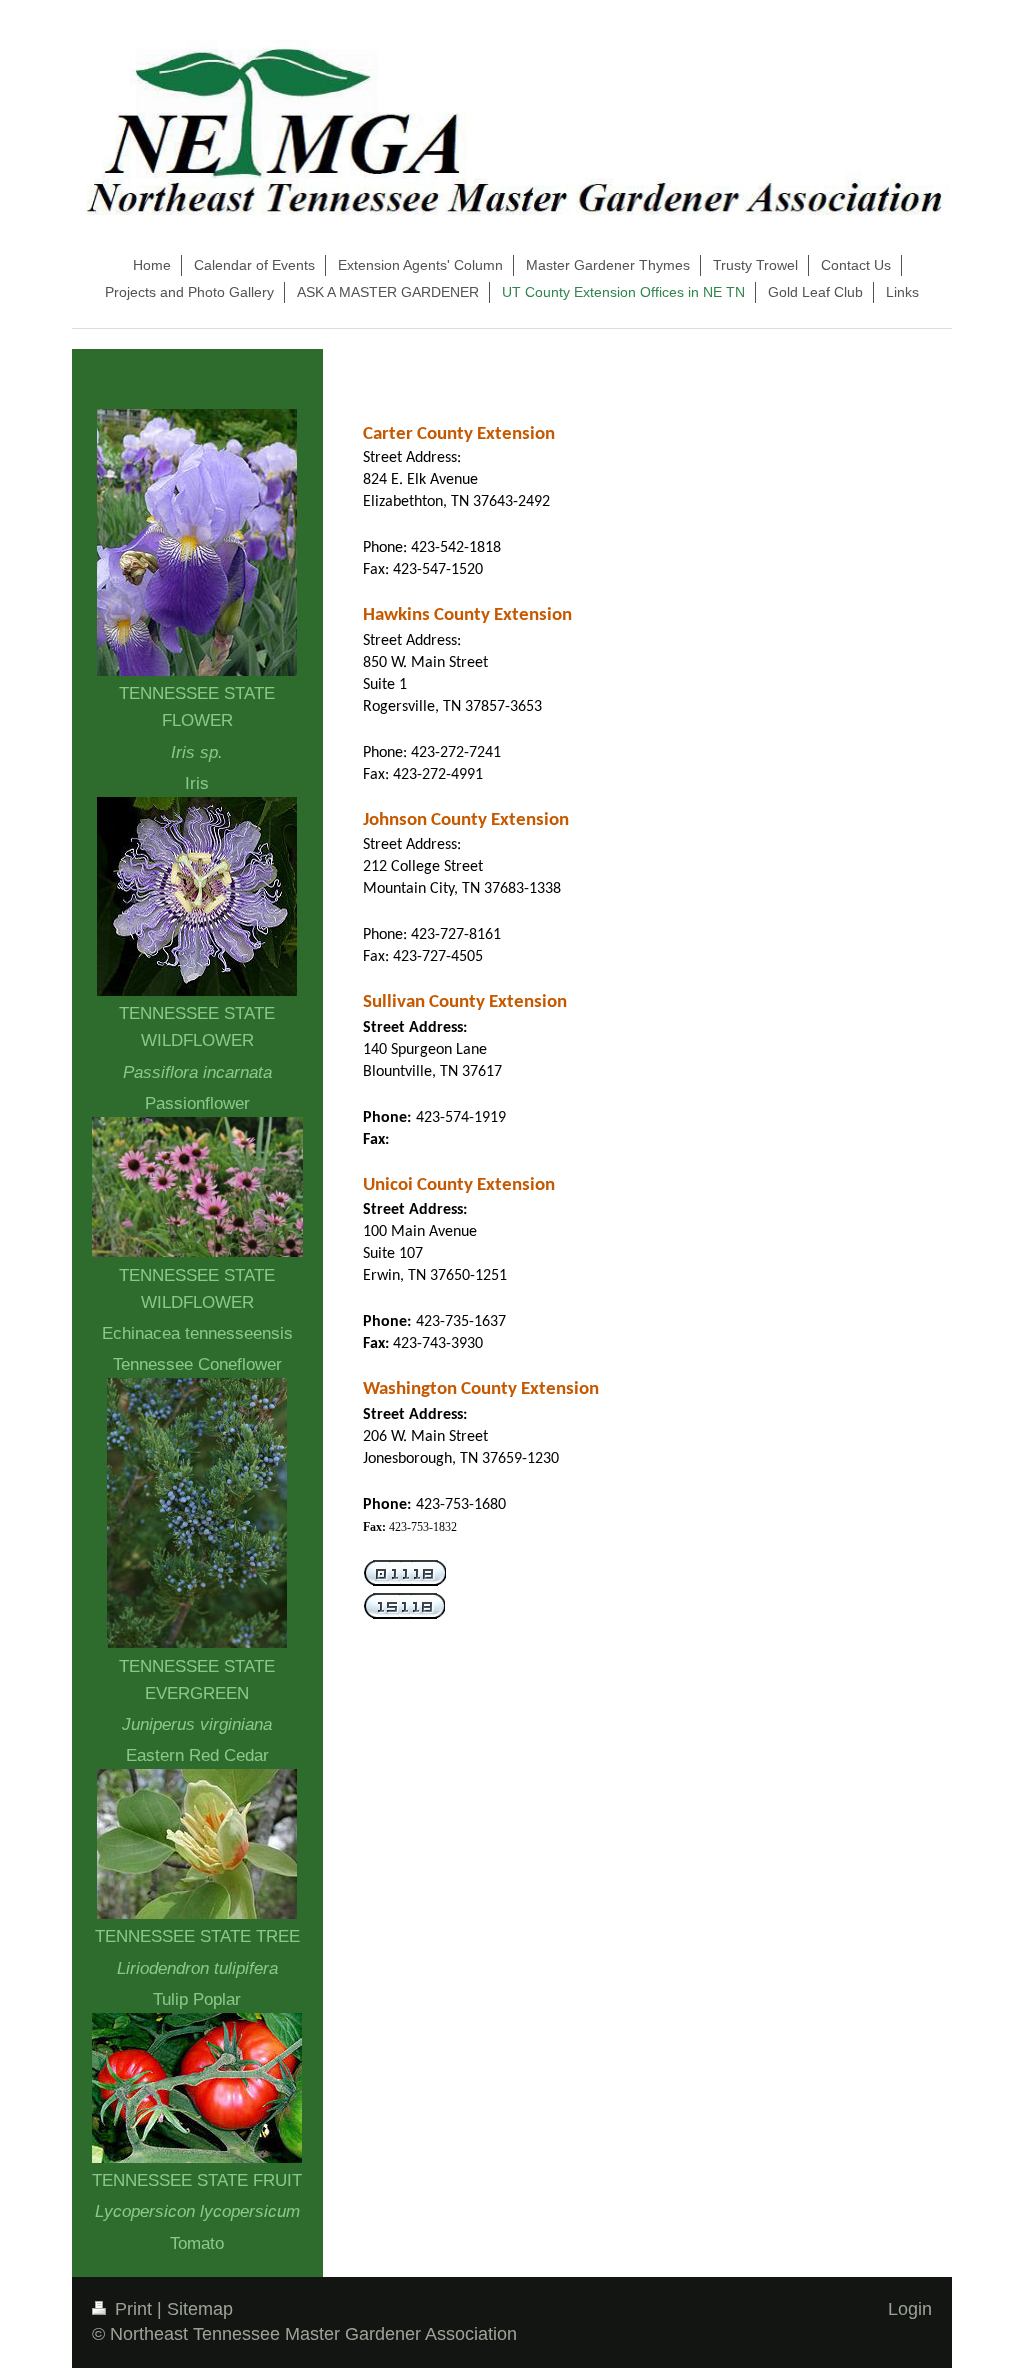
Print (133, 2309)
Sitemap (200, 2309)
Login (910, 2309)
